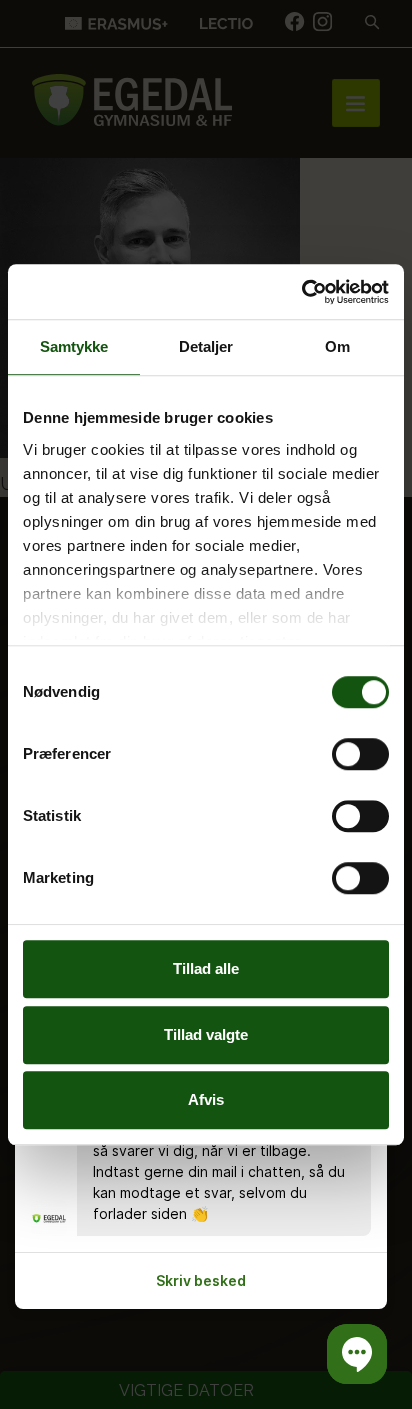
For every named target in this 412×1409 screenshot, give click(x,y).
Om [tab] (337, 346)
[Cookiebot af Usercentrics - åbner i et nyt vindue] (301, 292)
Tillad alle (206, 968)
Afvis (206, 1099)
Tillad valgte (206, 1034)
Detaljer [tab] (206, 346)
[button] (357, 1354)
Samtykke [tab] (74, 346)
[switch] (360, 754)
